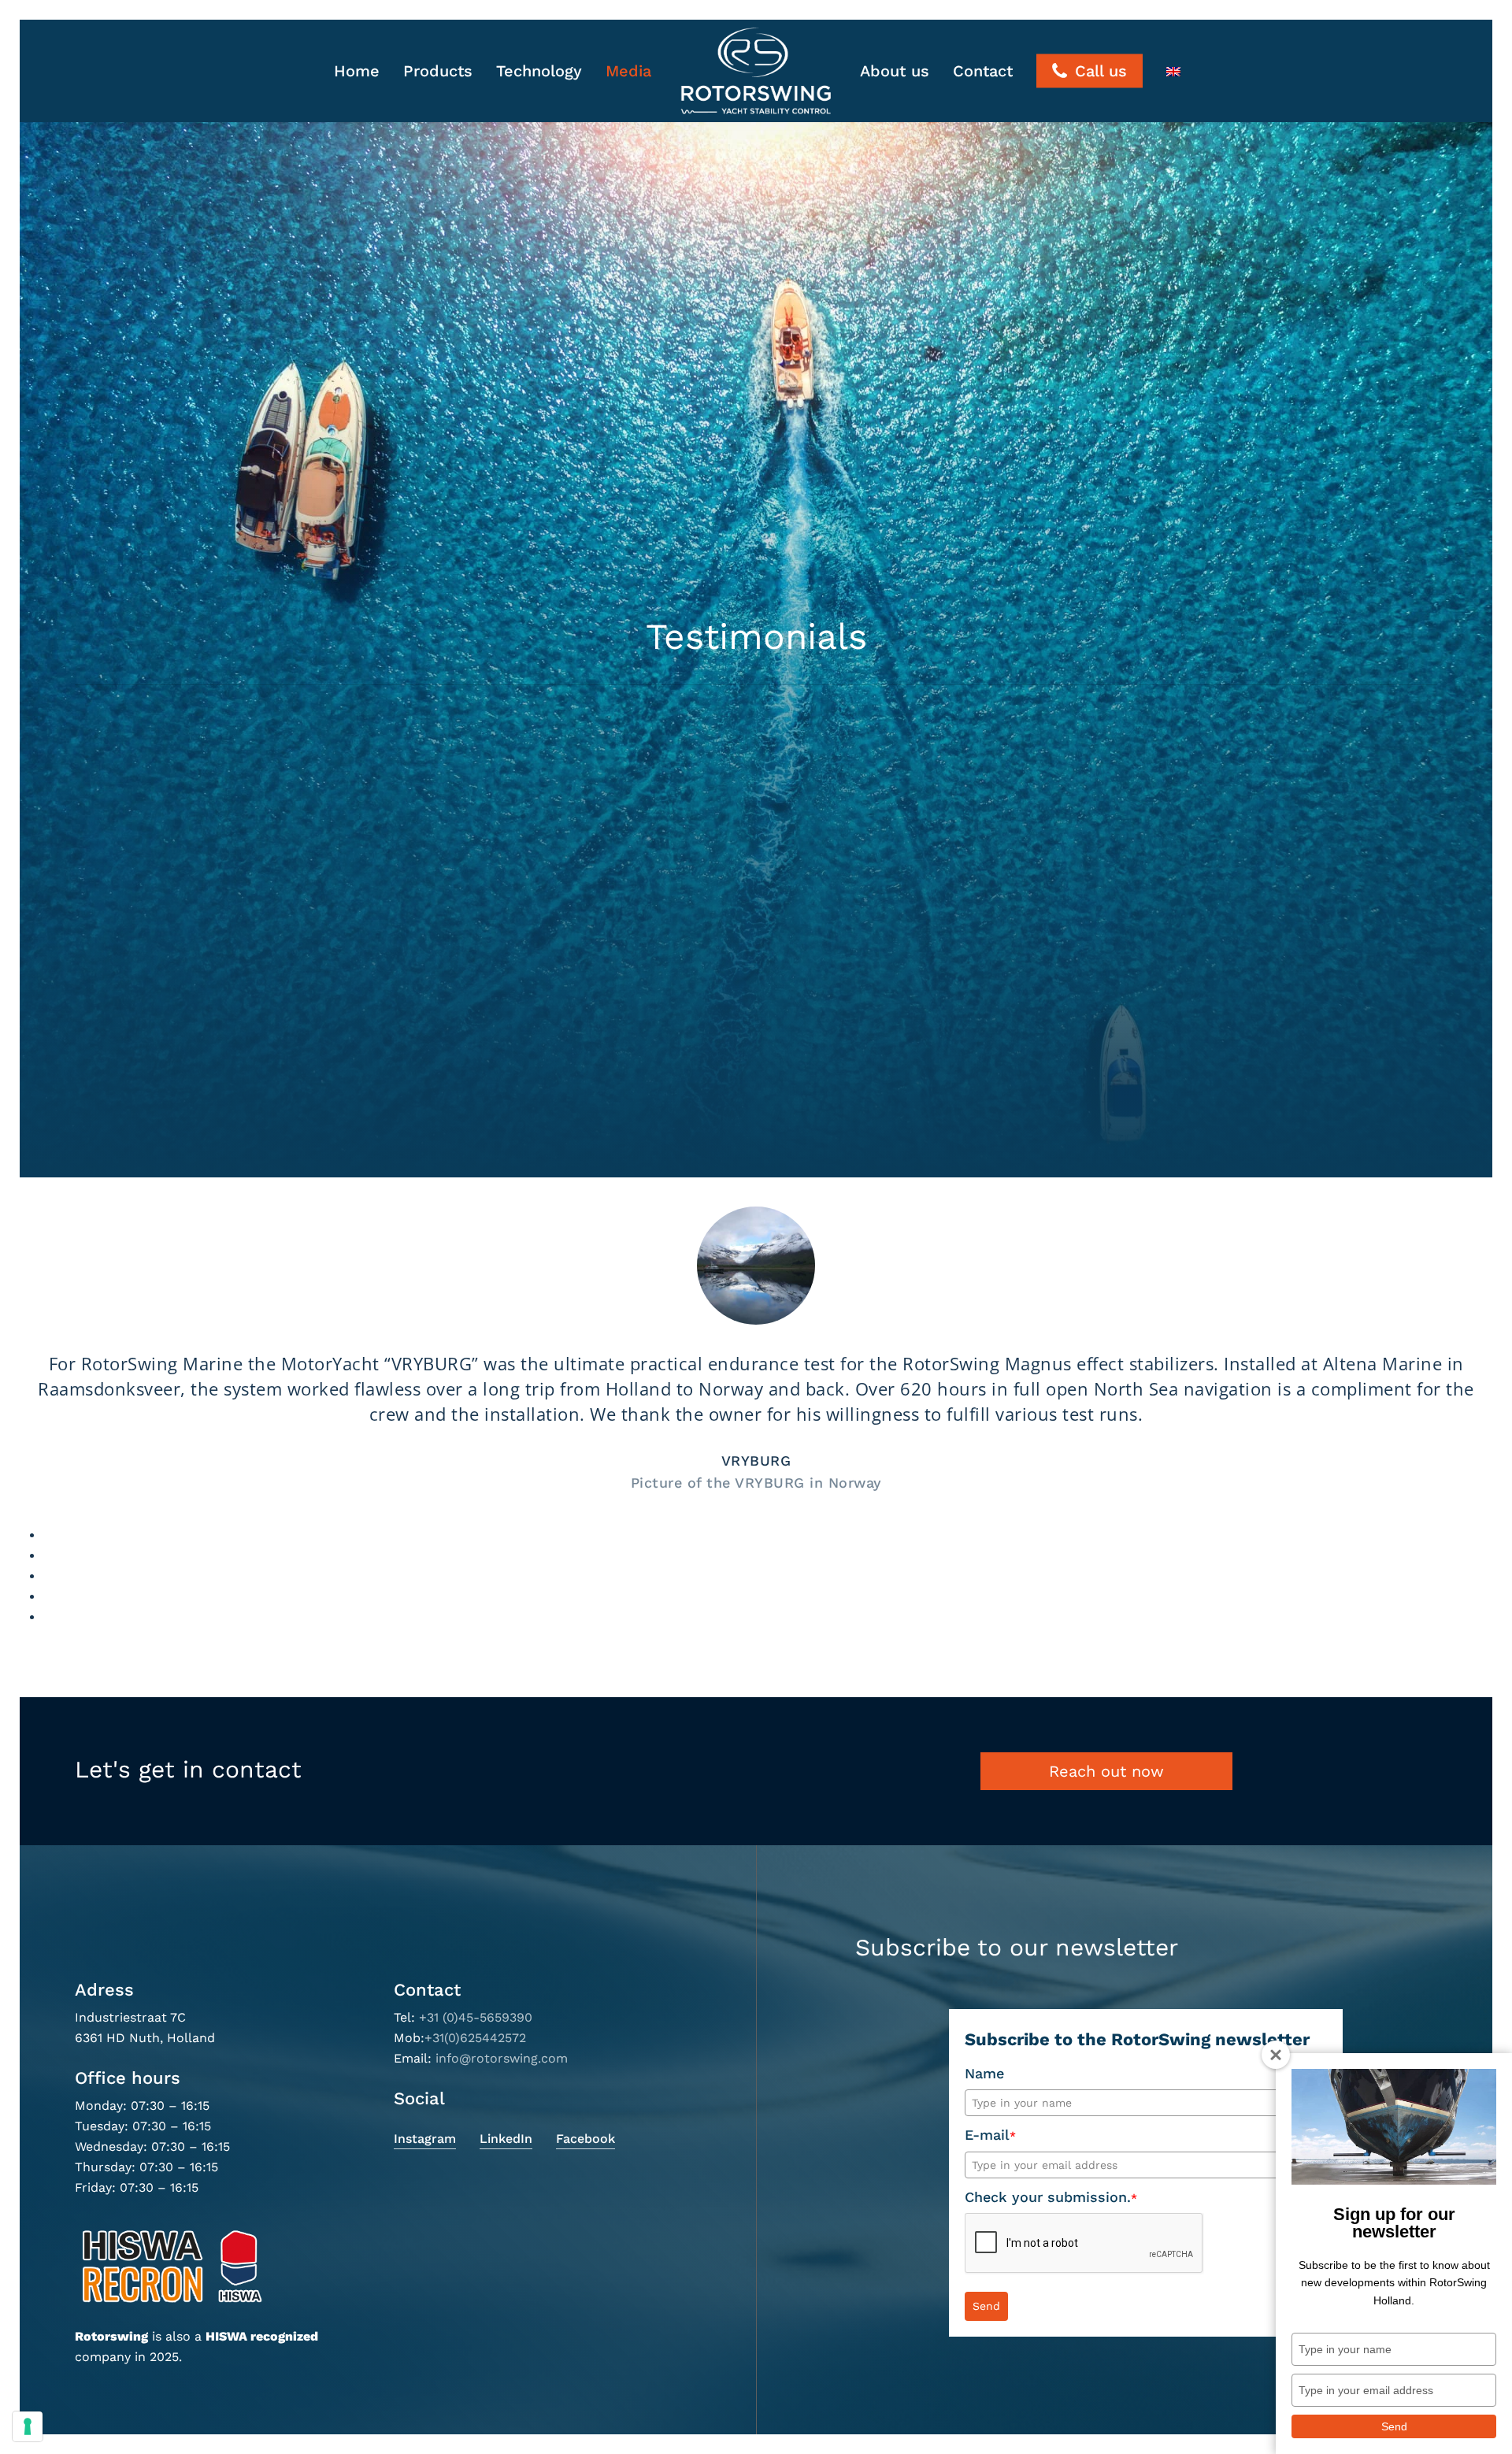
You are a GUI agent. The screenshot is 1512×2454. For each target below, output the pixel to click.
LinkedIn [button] (506, 2139)
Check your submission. (1051, 2197)
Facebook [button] (586, 2139)
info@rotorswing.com (502, 2058)
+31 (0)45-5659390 (476, 2017)
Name (984, 2073)
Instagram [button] (425, 2139)
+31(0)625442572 (475, 2038)
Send (986, 2306)
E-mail (990, 2135)
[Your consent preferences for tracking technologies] (28, 2426)
